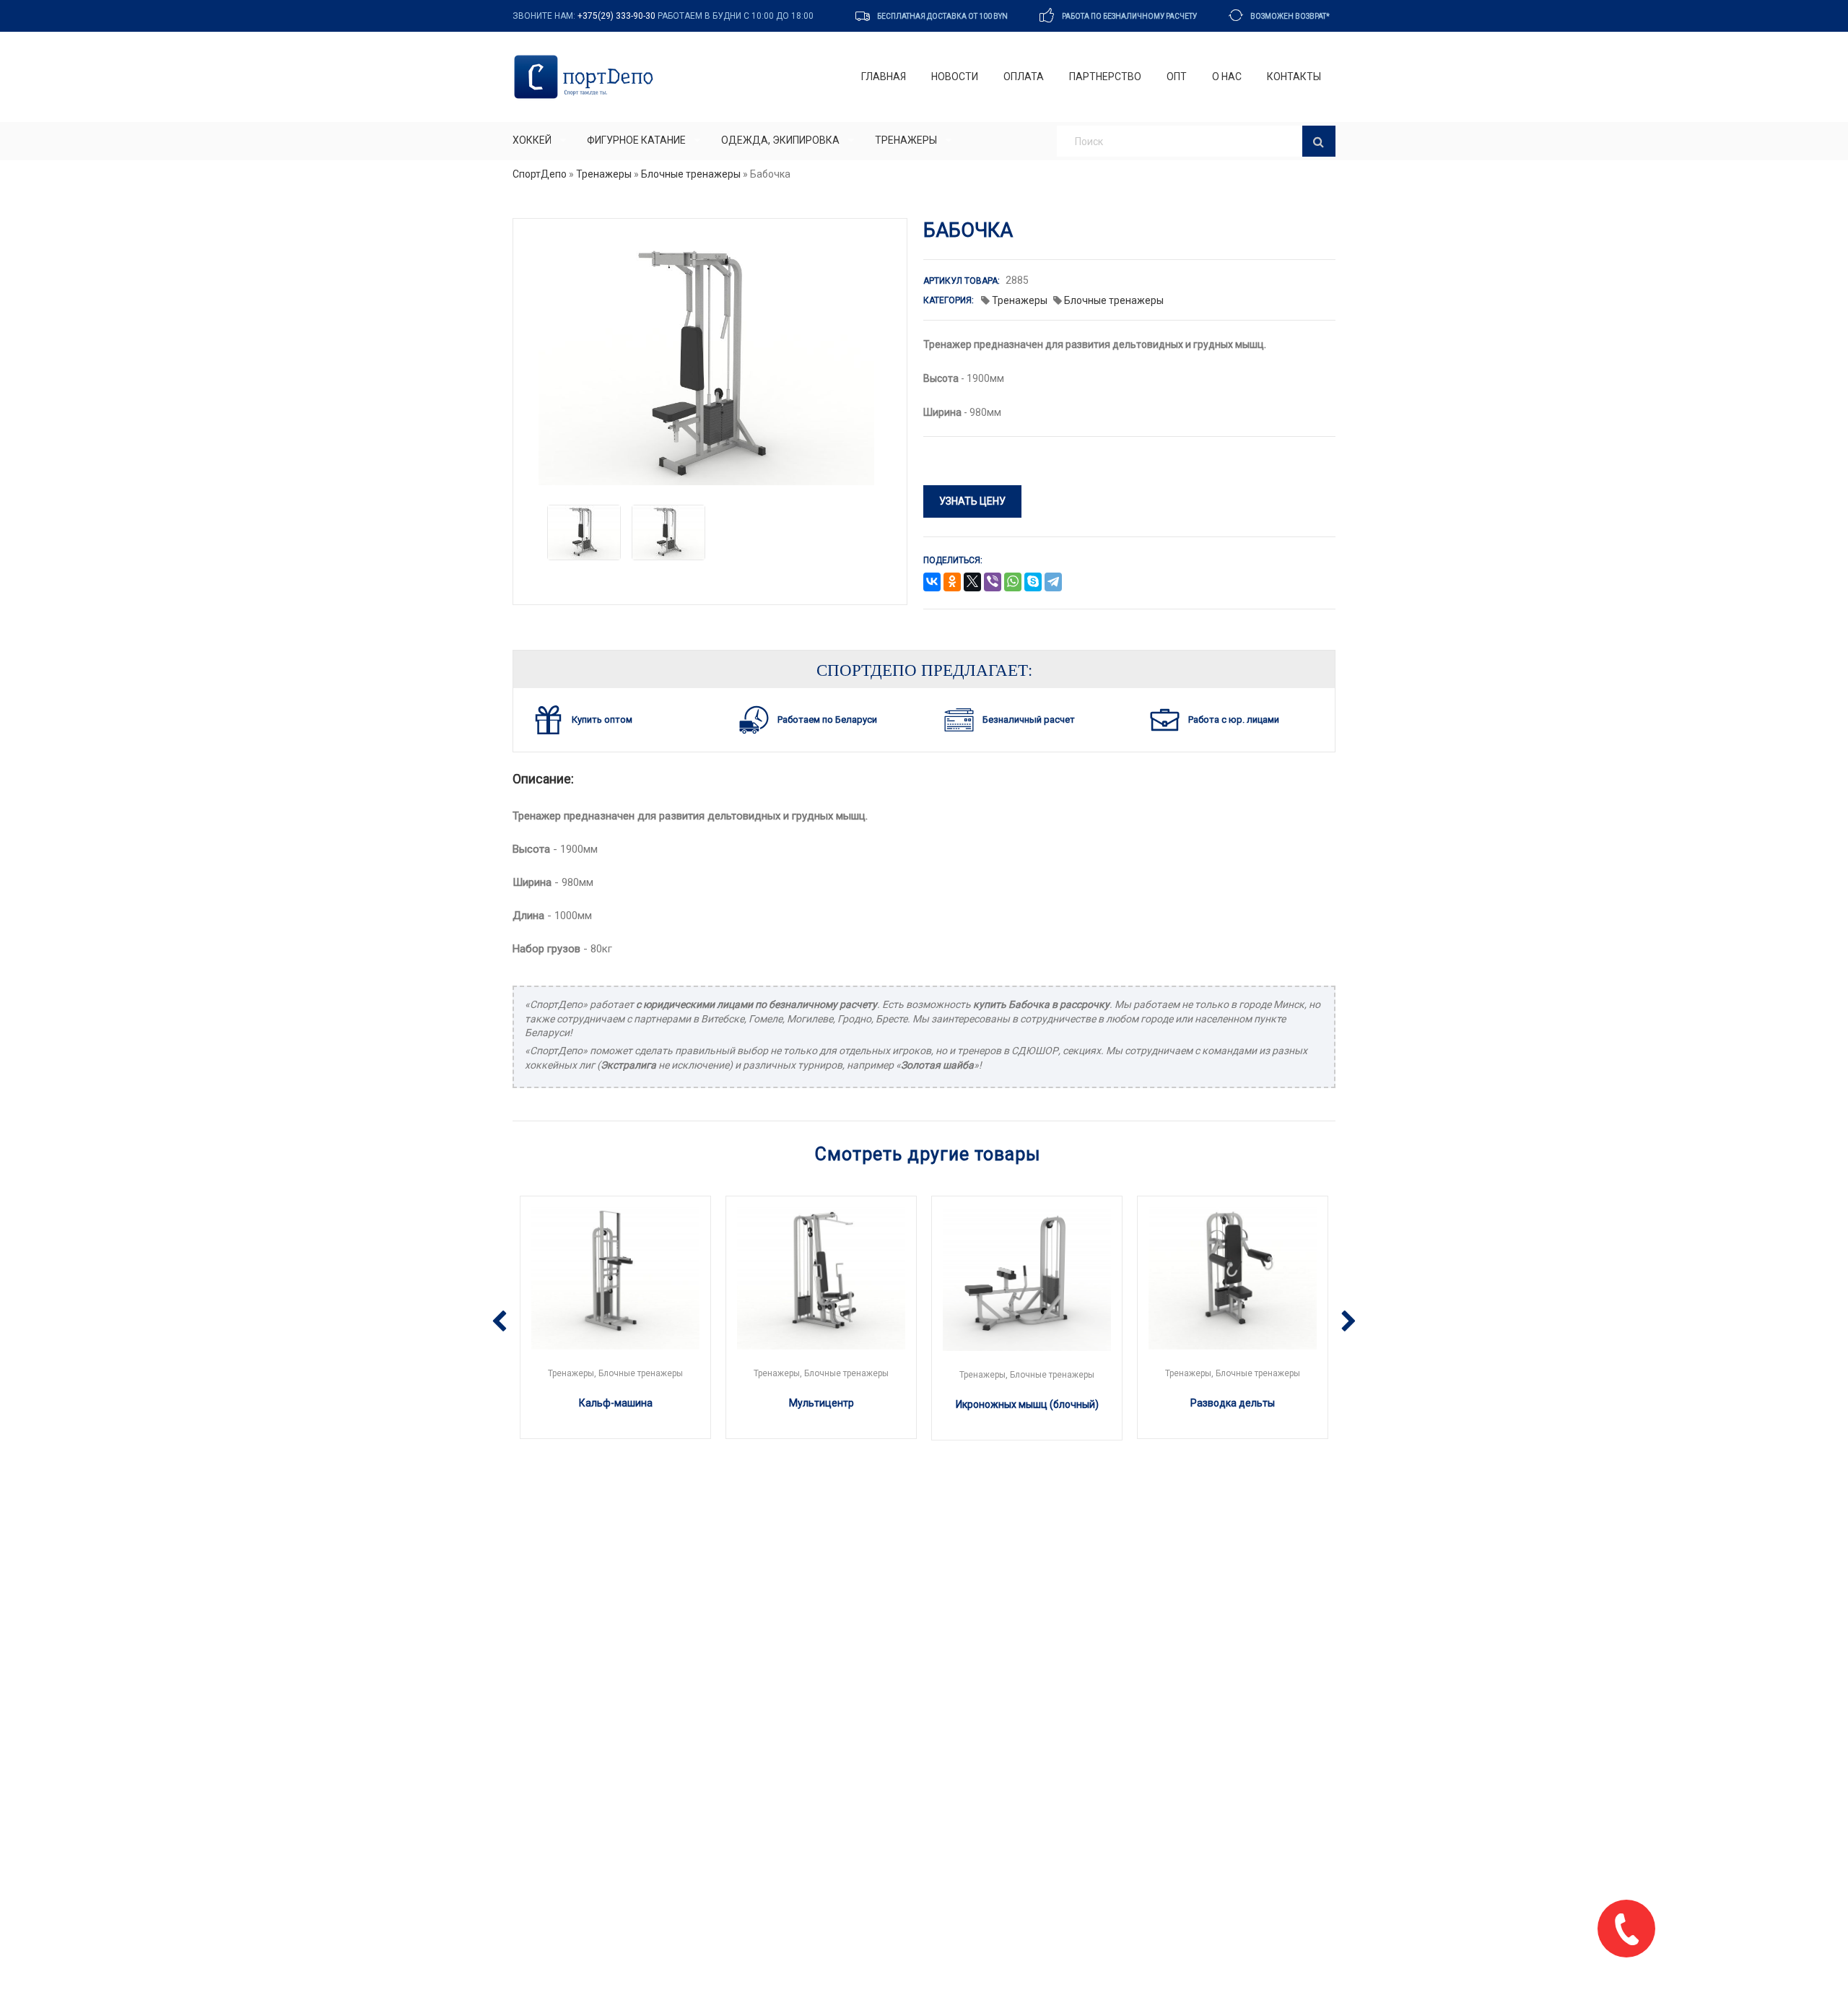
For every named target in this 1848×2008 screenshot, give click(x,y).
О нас (1227, 77)
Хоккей (532, 140)
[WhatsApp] (1013, 583)
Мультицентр (821, 1403)
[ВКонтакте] (932, 583)
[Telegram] (1053, 583)
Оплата (1024, 77)
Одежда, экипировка (780, 140)
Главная (884, 77)
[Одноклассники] (952, 583)
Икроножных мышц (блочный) (1027, 1404)
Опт (1177, 77)
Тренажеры (906, 140)
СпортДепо (540, 174)
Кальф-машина (616, 1403)
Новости (955, 77)
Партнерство (1105, 77)
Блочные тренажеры (691, 174)
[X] (972, 583)
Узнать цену (972, 501)
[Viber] (993, 583)
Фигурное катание (636, 140)
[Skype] (1033, 583)
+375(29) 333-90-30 (616, 16)
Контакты (1294, 77)
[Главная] (587, 77)
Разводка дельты (1233, 1403)
